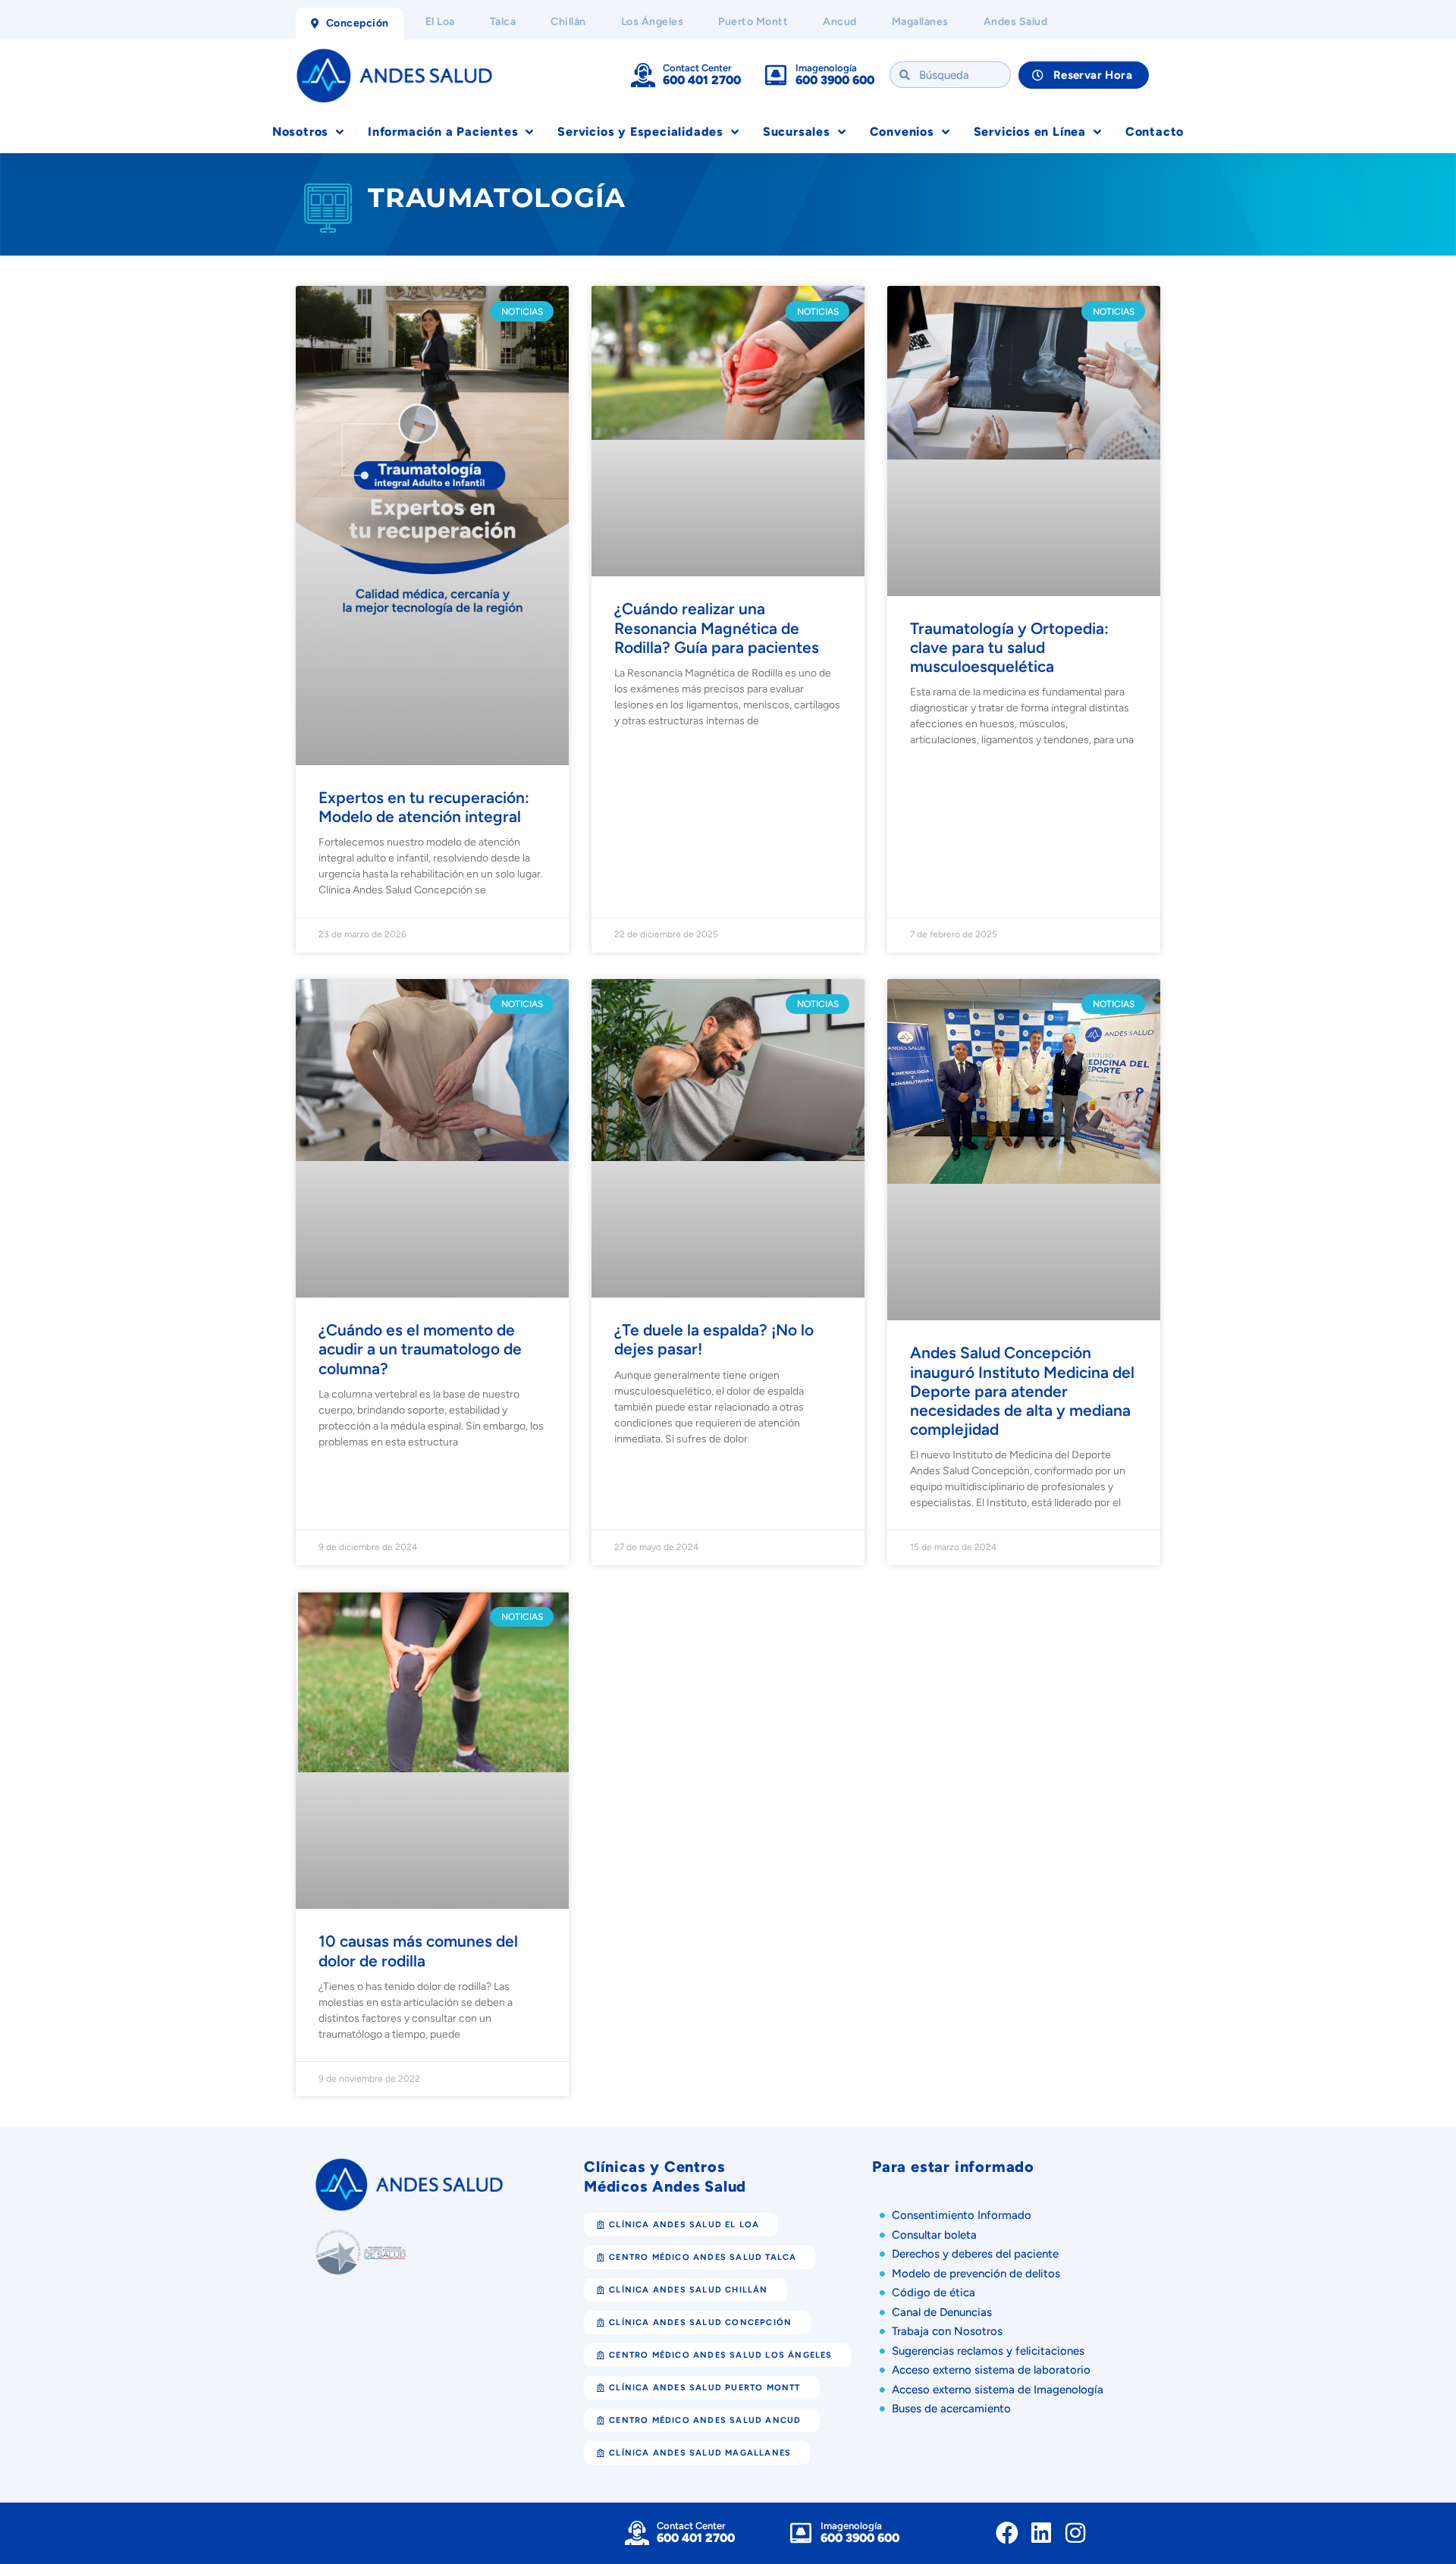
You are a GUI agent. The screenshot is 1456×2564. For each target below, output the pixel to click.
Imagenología (826, 68)
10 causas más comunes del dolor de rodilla (418, 1241)
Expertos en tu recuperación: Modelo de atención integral (424, 464)
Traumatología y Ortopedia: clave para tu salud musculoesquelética (1009, 474)
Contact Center (697, 68)
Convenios (902, 132)
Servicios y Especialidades (640, 132)
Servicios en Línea (1030, 132)
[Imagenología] (776, 75)
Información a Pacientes (443, 132)
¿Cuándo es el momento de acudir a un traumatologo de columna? (420, 844)
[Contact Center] (643, 75)
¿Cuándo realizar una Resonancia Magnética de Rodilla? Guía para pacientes (717, 474)
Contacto (1155, 132)
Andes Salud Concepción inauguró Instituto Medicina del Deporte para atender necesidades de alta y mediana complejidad (1022, 863)
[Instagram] (1075, 1824)
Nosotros (300, 132)
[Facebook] (1007, 1824)
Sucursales (797, 132)
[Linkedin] (1041, 1824)
